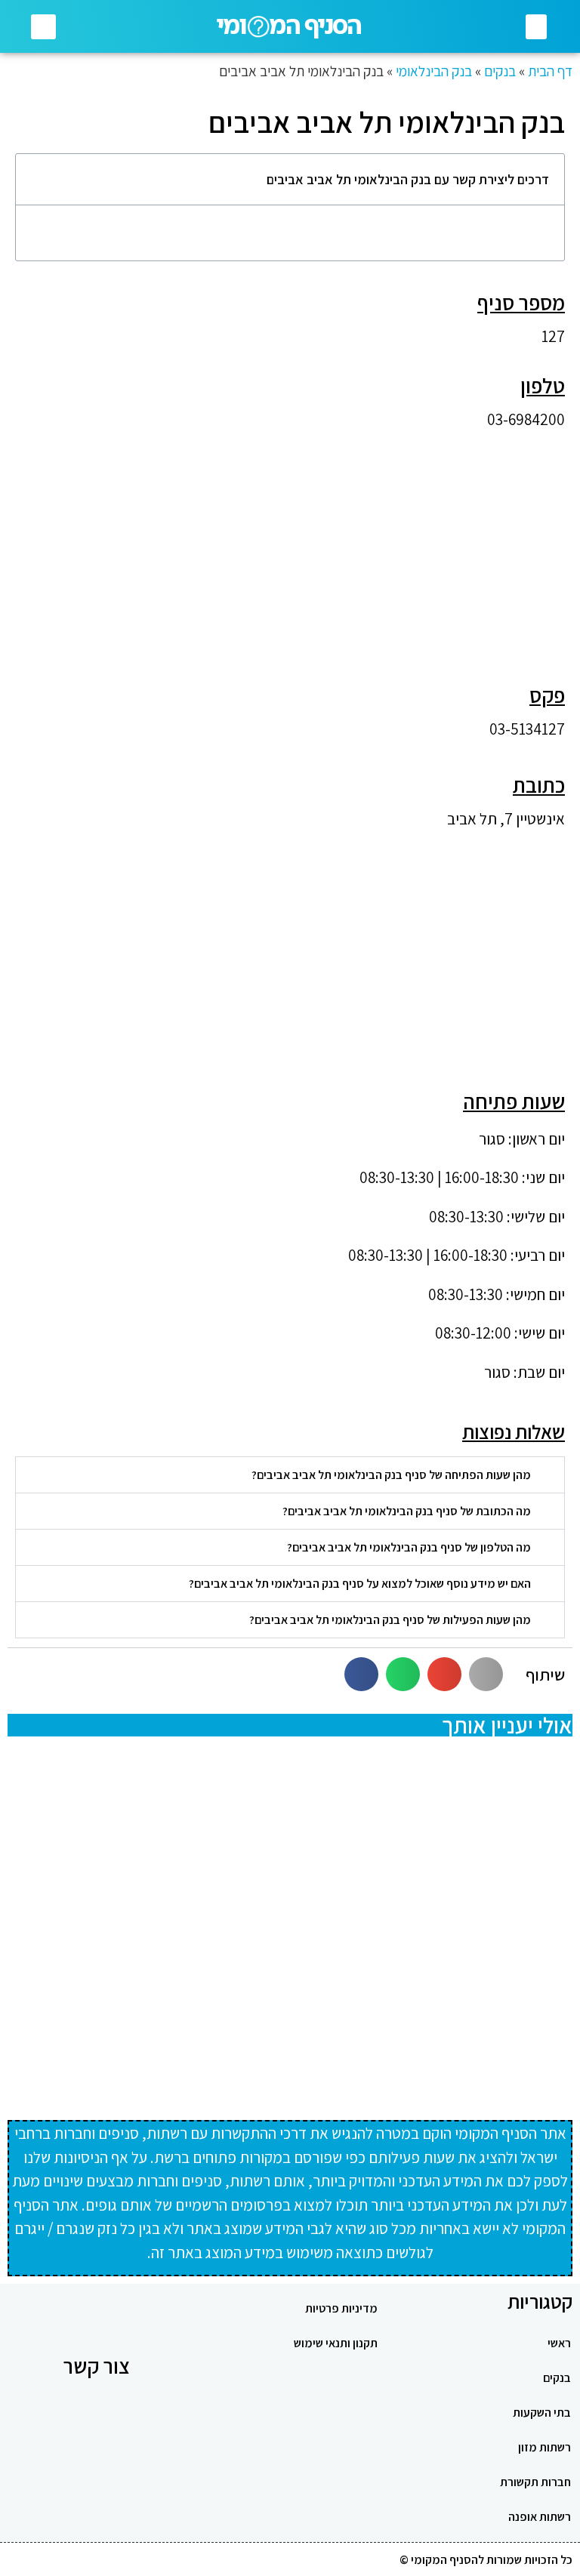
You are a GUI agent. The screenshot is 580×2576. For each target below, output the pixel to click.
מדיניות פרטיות (341, 2308)
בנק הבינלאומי (434, 71)
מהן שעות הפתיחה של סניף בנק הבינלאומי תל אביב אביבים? (391, 1475)
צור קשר (97, 2366)
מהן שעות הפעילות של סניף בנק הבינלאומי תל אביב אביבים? (390, 1620)
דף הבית (550, 71)
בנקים (500, 71)
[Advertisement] (290, 548)
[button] (536, 27)
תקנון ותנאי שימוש (336, 2343)
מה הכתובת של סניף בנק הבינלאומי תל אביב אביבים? (407, 1511)
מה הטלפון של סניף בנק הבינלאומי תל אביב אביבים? (409, 1547)
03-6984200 (526, 419)
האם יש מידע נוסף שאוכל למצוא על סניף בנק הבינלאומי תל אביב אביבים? (360, 1584)
